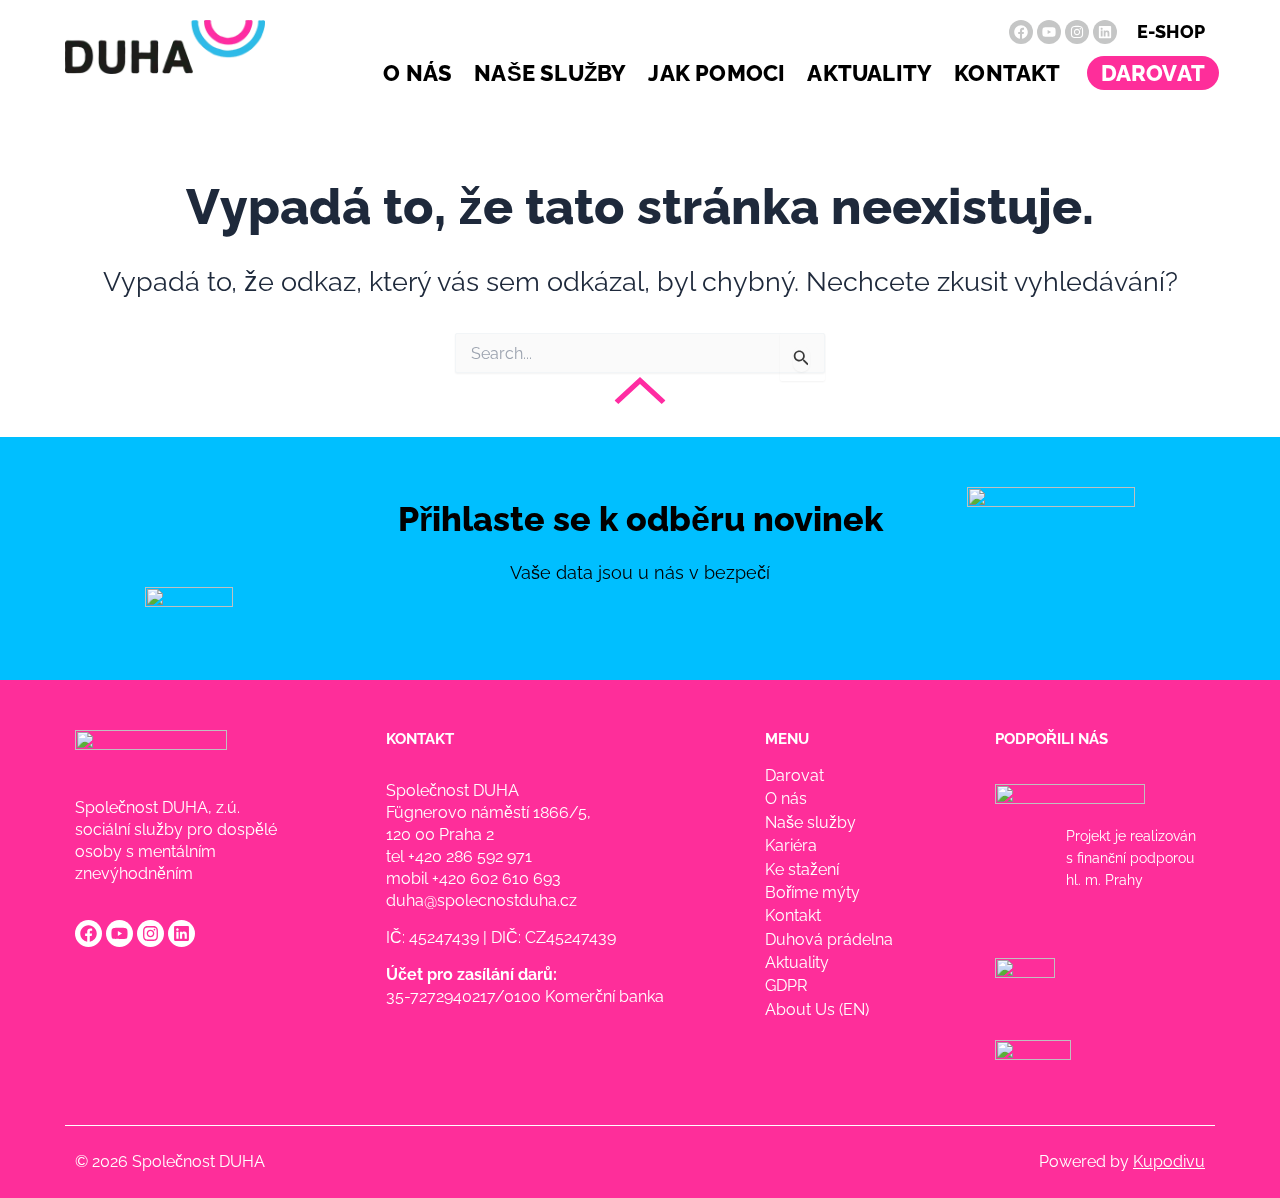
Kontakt (1007, 73)
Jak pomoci (716, 73)
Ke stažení (802, 869)
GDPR (786, 985)
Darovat (1153, 73)
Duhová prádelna (829, 939)
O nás (417, 73)
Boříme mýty (812, 892)
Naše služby (550, 73)
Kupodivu (1169, 1161)
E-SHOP (1171, 31)
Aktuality (869, 73)
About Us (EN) (817, 1009)
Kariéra (791, 845)
